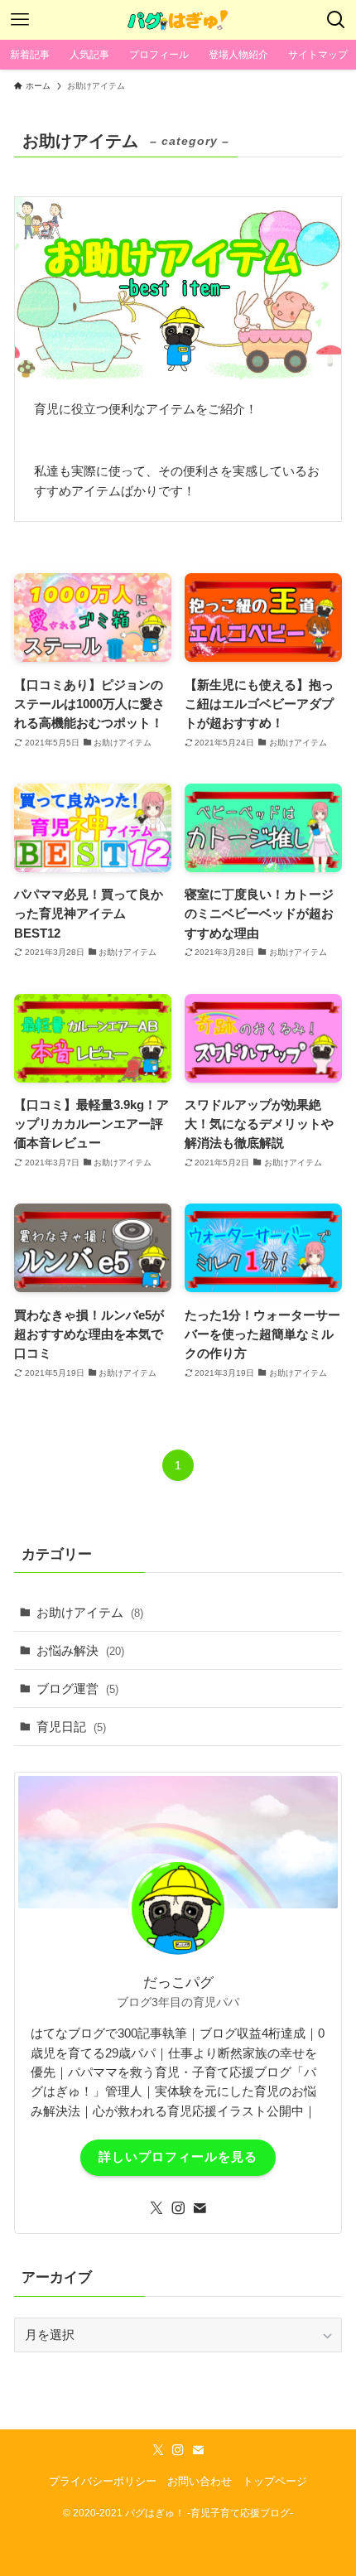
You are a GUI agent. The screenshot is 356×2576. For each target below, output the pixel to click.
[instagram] (178, 2208)
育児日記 (71, 1727)
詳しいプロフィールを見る (178, 2157)
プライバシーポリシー (103, 2481)
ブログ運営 (77, 1688)
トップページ (275, 2481)
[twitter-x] (156, 2208)
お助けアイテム (90, 1612)
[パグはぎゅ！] (178, 20)
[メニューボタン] (20, 20)
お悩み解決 (80, 1650)
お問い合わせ (200, 2481)
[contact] (200, 2208)
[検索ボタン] (336, 20)
